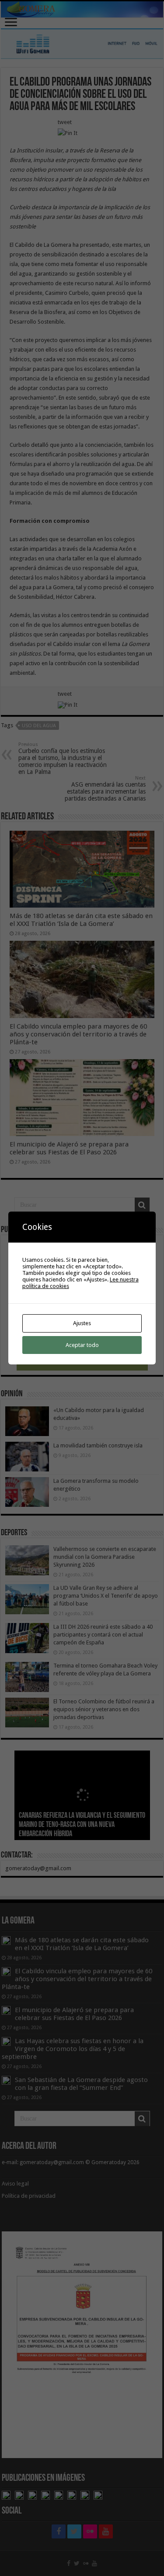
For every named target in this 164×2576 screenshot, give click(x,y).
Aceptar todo (82, 1345)
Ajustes (82, 1323)
